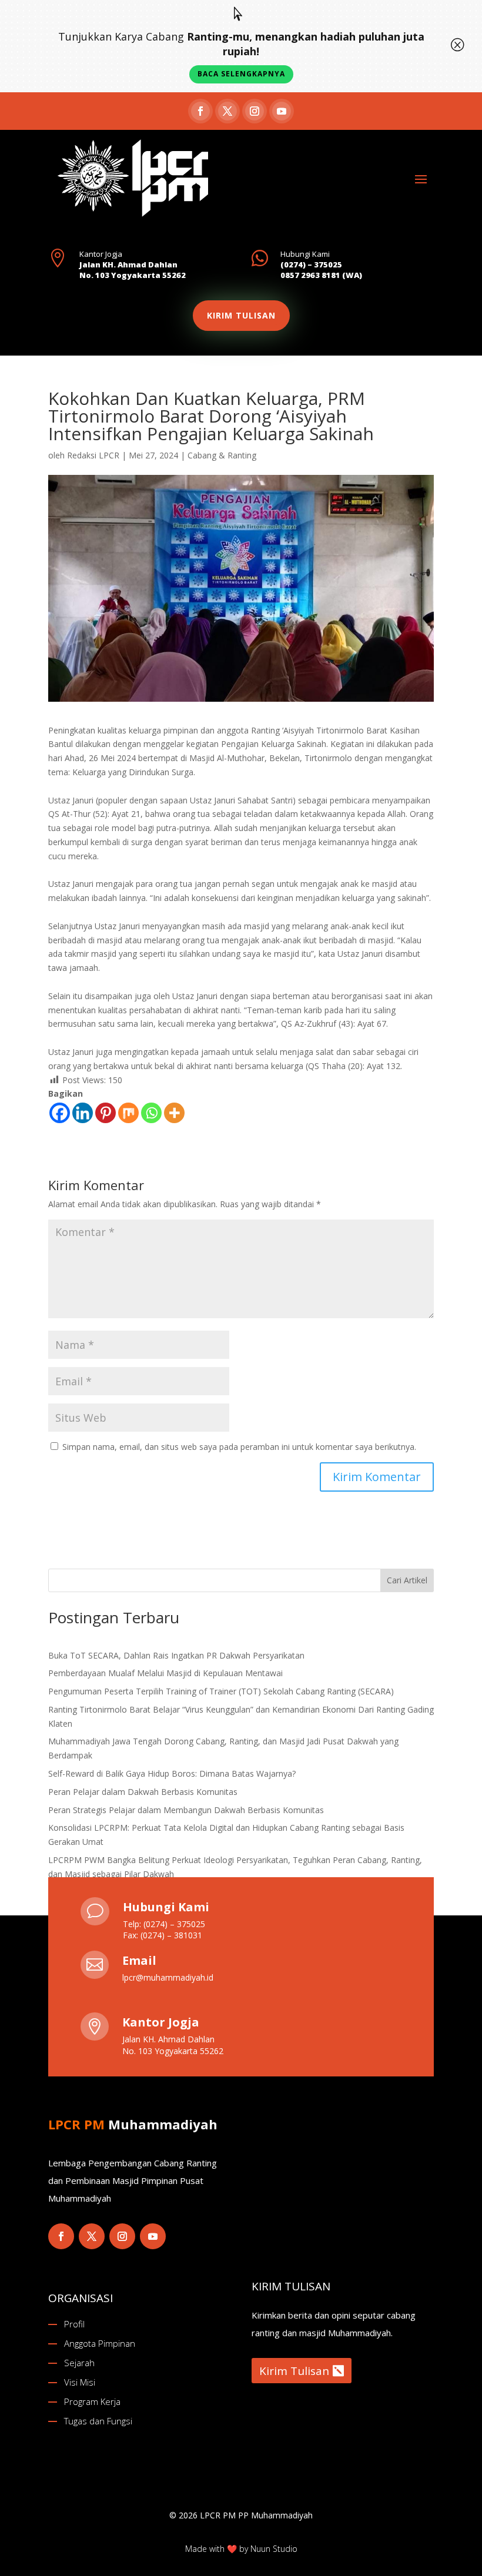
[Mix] (128, 1113)
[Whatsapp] (151, 1113)
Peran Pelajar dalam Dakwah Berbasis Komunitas (143, 1792)
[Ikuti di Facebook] (200, 111)
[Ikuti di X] (227, 111)
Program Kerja (92, 2401)
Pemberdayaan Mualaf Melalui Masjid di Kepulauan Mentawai (165, 1673)
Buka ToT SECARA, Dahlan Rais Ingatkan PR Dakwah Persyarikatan (176, 1655)
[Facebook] (60, 1113)
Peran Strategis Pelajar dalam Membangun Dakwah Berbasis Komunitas (186, 1810)
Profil (74, 2324)
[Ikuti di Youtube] (282, 111)
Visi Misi (80, 2382)
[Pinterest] (106, 1113)
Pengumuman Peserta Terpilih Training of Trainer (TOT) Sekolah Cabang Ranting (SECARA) (221, 1691)
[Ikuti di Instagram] (255, 111)
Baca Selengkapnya (241, 74)
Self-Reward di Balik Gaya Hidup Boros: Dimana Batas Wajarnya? (172, 1773)
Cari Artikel (407, 1580)
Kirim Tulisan (294, 2371)
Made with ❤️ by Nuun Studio (241, 2549)
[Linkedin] (83, 1113)
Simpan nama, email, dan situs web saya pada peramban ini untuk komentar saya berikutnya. (239, 1447)
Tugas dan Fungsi (98, 2421)
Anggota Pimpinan (100, 2343)
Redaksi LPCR (93, 455)
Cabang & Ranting (222, 455)
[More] (174, 1113)
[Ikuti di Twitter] (92, 2236)
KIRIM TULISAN (241, 315)
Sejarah (79, 2363)
